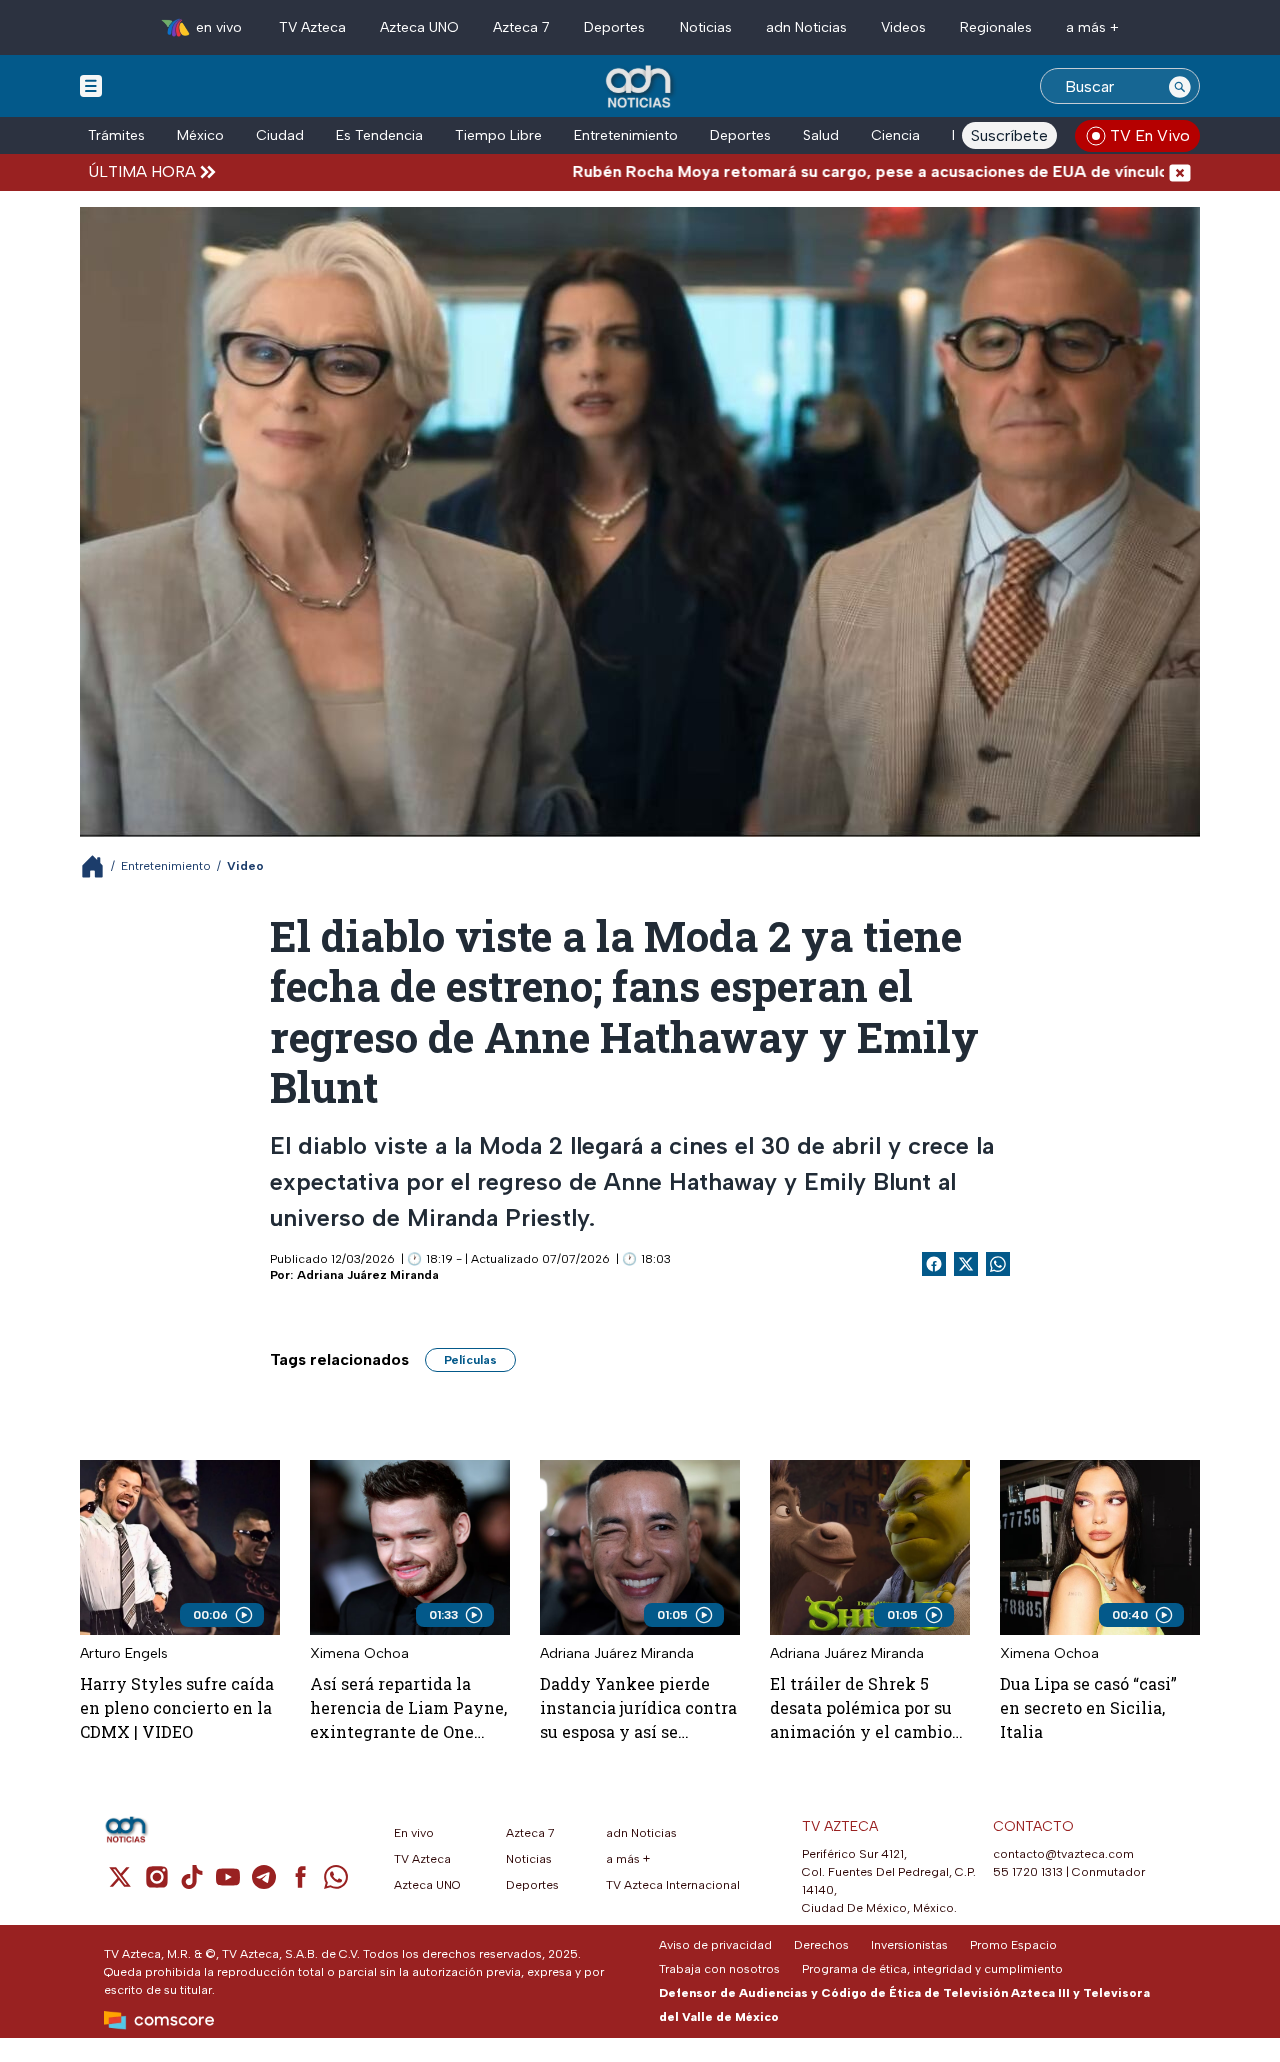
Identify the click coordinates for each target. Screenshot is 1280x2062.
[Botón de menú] (91, 85)
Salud (821, 135)
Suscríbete (1009, 135)
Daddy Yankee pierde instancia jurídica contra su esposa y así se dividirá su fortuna (638, 1708)
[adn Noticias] (640, 87)
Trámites (116, 135)
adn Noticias (806, 27)
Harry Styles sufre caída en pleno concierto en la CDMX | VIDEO (177, 1707)
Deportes (614, 27)
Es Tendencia (379, 135)
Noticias (706, 27)
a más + (1092, 27)
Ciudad (280, 135)
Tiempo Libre (498, 135)
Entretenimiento (626, 135)
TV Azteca (312, 27)
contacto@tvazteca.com (1063, 1854)
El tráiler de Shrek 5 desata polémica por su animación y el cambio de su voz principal (861, 1708)
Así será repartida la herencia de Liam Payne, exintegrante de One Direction (408, 1708)
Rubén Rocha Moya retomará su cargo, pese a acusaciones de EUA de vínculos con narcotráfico (853, 171)
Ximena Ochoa (359, 1653)
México (200, 135)
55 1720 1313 (1028, 1872)
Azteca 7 (521, 27)
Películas (470, 1360)
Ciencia (895, 135)
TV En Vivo (1150, 135)
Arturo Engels (124, 1653)
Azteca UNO (419, 27)
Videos (903, 27)
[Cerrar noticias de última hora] (1180, 171)
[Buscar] (1180, 86)
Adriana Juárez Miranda (368, 1275)
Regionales (996, 27)
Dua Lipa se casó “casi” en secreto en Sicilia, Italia (1088, 1707)
